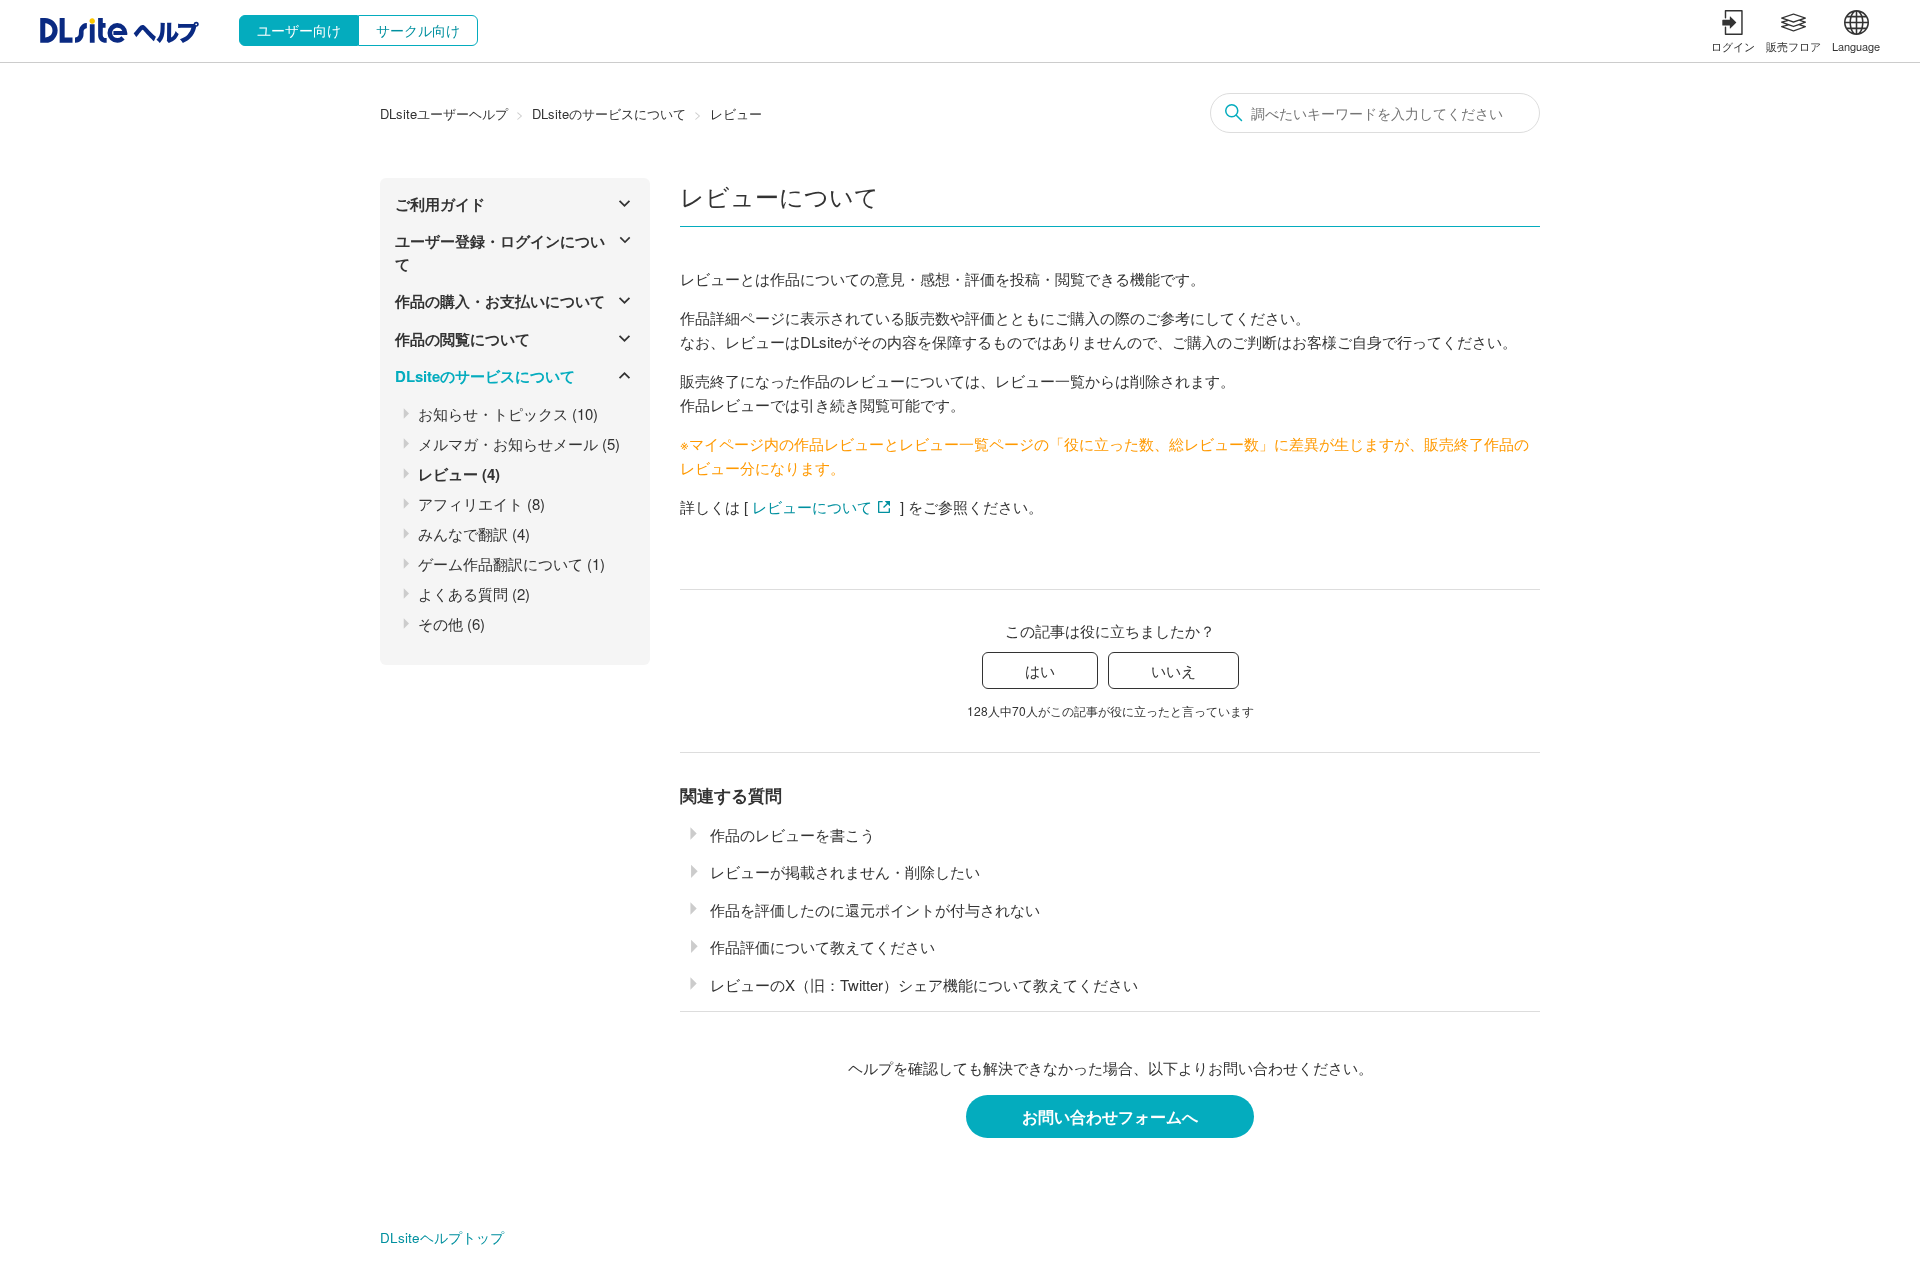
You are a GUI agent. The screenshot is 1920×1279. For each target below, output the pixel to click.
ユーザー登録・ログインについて (500, 252)
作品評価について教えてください (822, 946)
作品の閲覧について (462, 339)
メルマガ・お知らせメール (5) (519, 443)
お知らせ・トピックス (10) (508, 413)
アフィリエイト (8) (481, 503)
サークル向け (418, 30)
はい (1040, 670)
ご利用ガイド (440, 204)
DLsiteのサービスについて (609, 113)
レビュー (736, 113)
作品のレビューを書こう (792, 834)
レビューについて (812, 506)
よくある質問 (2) (474, 593)
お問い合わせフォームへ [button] (1110, 1116)
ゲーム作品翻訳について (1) (511, 563)
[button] (1733, 31)
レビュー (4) (459, 474)
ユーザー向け (299, 30)
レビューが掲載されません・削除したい (845, 871)
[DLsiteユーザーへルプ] (119, 36)
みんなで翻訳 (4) (474, 533)
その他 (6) (451, 623)
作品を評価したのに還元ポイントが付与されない (875, 909)
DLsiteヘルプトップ (442, 1237)
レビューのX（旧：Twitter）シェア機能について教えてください (924, 984)
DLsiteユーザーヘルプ (444, 113)
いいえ (1173, 670)
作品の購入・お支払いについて (500, 301)
